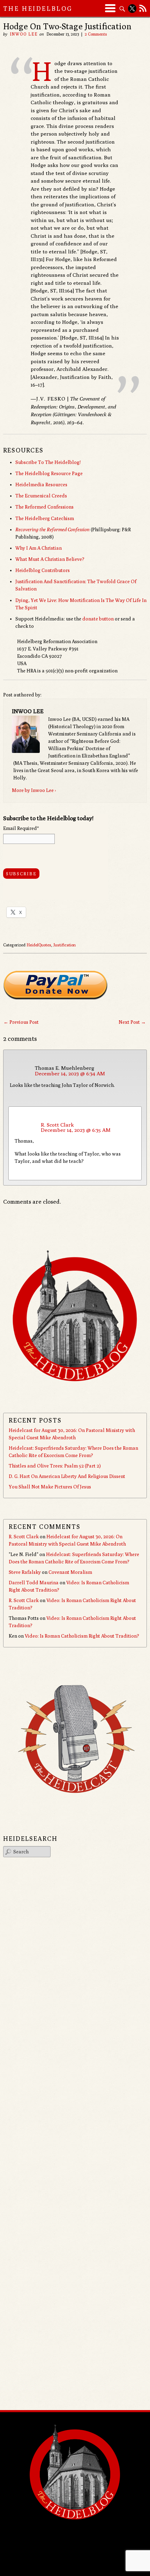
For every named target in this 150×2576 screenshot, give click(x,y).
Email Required (21, 828)
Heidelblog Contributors (43, 570)
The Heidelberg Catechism (45, 518)
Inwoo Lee (24, 34)
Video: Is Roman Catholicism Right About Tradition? (82, 1636)
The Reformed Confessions (44, 507)
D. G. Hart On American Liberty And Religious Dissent (67, 1476)
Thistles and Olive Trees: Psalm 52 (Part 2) (55, 1466)
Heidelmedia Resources (41, 485)
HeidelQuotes (39, 945)
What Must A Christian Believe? (50, 559)
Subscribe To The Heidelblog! (48, 462)
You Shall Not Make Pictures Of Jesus (50, 1487)
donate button (98, 619)
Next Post (132, 1022)
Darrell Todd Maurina (34, 1583)
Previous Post (21, 1022)
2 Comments (96, 34)
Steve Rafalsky (25, 1572)
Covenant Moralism (70, 1572)
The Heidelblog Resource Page (49, 473)
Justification (65, 945)
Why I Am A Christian (39, 548)
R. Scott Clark (57, 1125)
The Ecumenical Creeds (41, 496)
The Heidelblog (38, 9)
